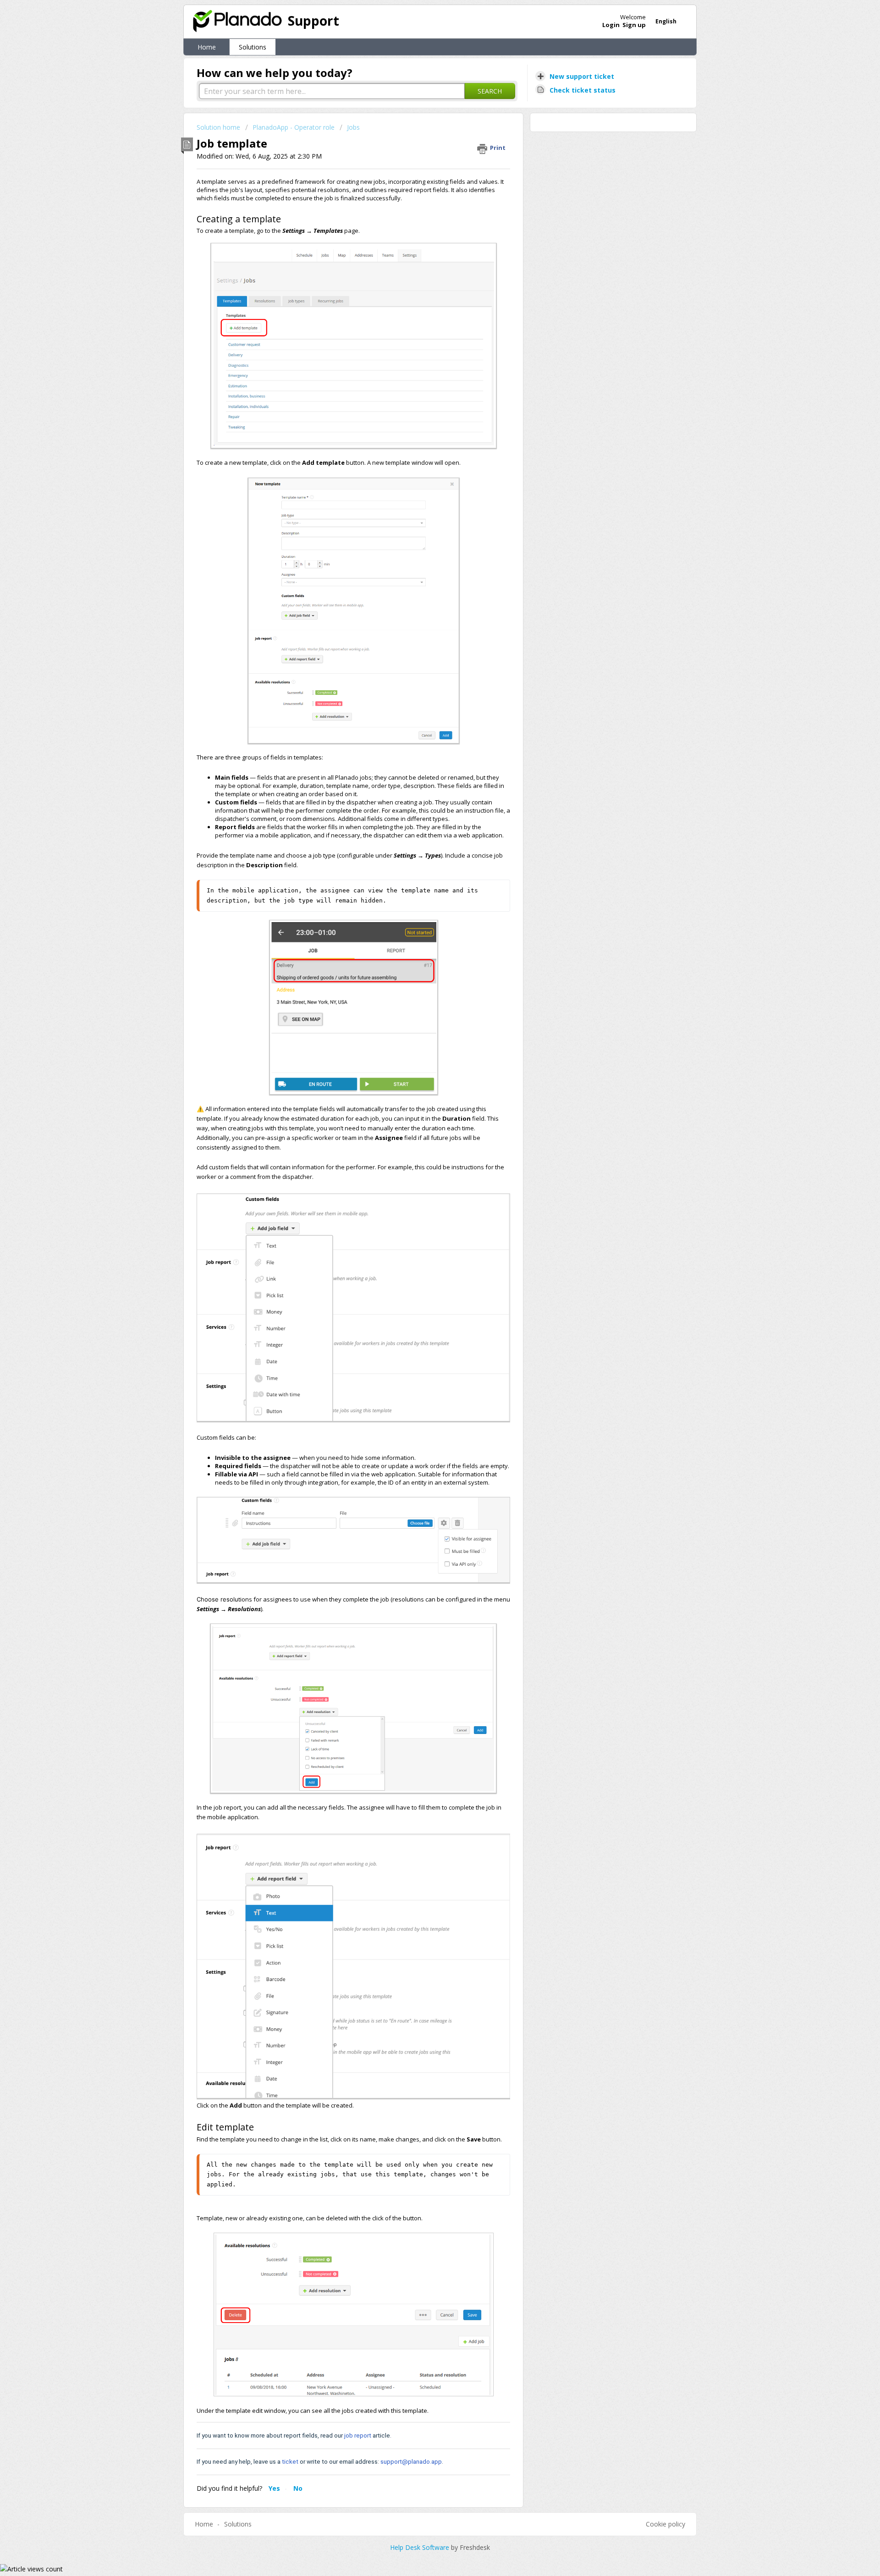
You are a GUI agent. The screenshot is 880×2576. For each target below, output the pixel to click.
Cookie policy (665, 2524)
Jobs (353, 127)
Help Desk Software (421, 2547)
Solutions (253, 47)
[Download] (423, 1209)
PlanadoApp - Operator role (294, 127)
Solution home (219, 127)
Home (207, 47)
